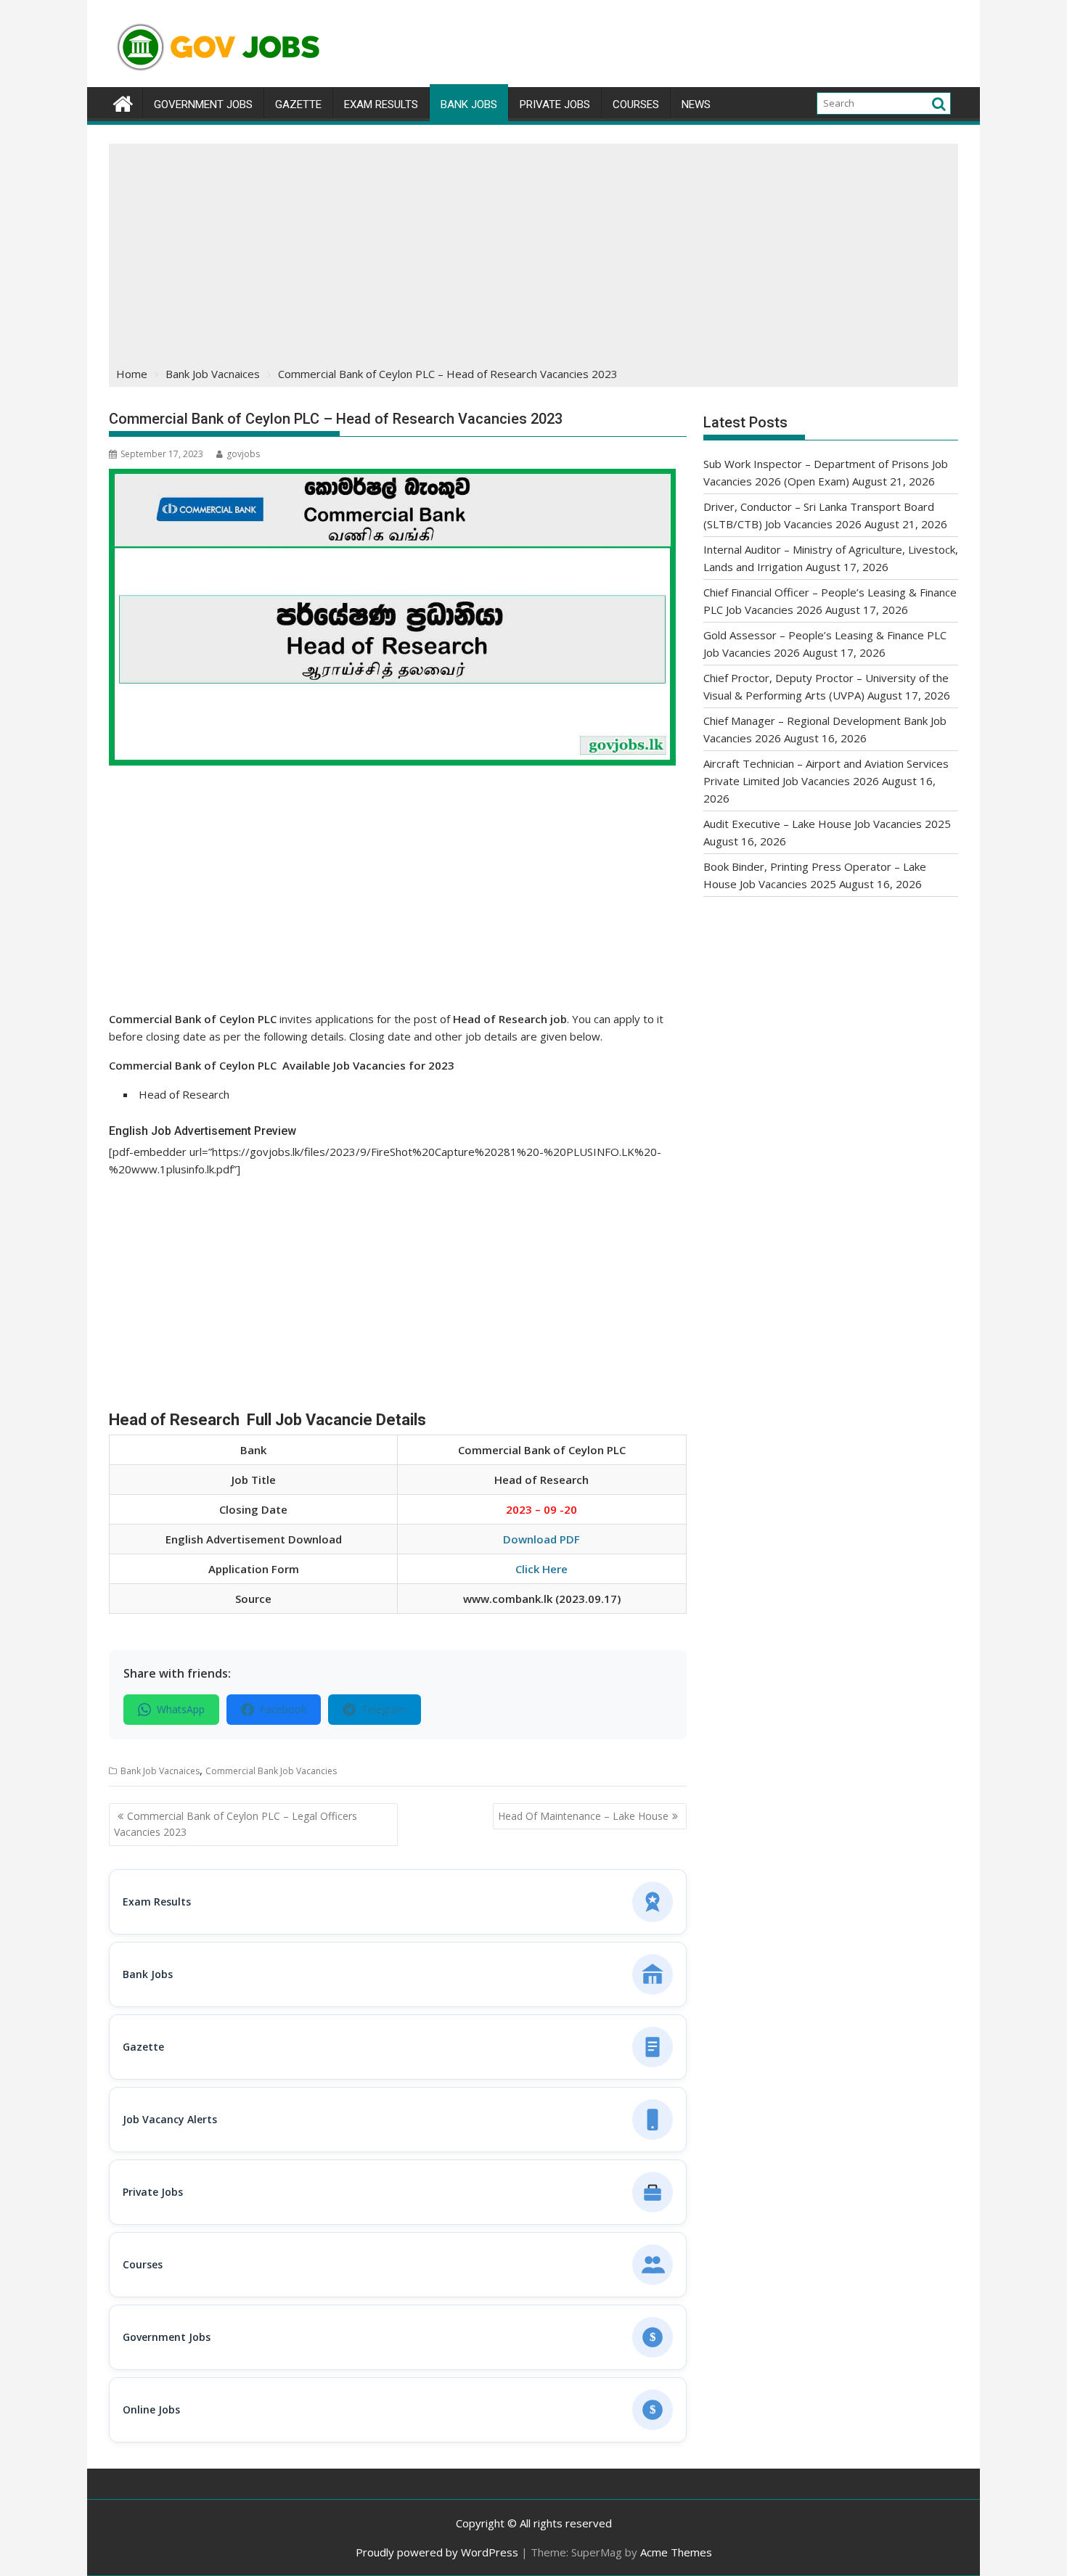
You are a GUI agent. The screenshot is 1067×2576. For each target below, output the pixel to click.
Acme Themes (676, 2552)
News (696, 104)
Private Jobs (555, 104)
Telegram (384, 1709)
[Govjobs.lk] (123, 102)
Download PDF (541, 1539)
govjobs (243, 454)
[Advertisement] (533, 253)
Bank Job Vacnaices (160, 1771)
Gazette (298, 104)
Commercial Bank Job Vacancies (271, 1771)
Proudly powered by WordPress (437, 2552)
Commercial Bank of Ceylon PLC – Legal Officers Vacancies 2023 (236, 1824)
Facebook (283, 1709)
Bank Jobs (469, 104)
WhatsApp (181, 1709)
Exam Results (381, 104)
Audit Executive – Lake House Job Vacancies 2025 (827, 824)
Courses (636, 104)
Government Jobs (203, 104)
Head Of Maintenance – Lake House (583, 1816)
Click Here (541, 1569)
